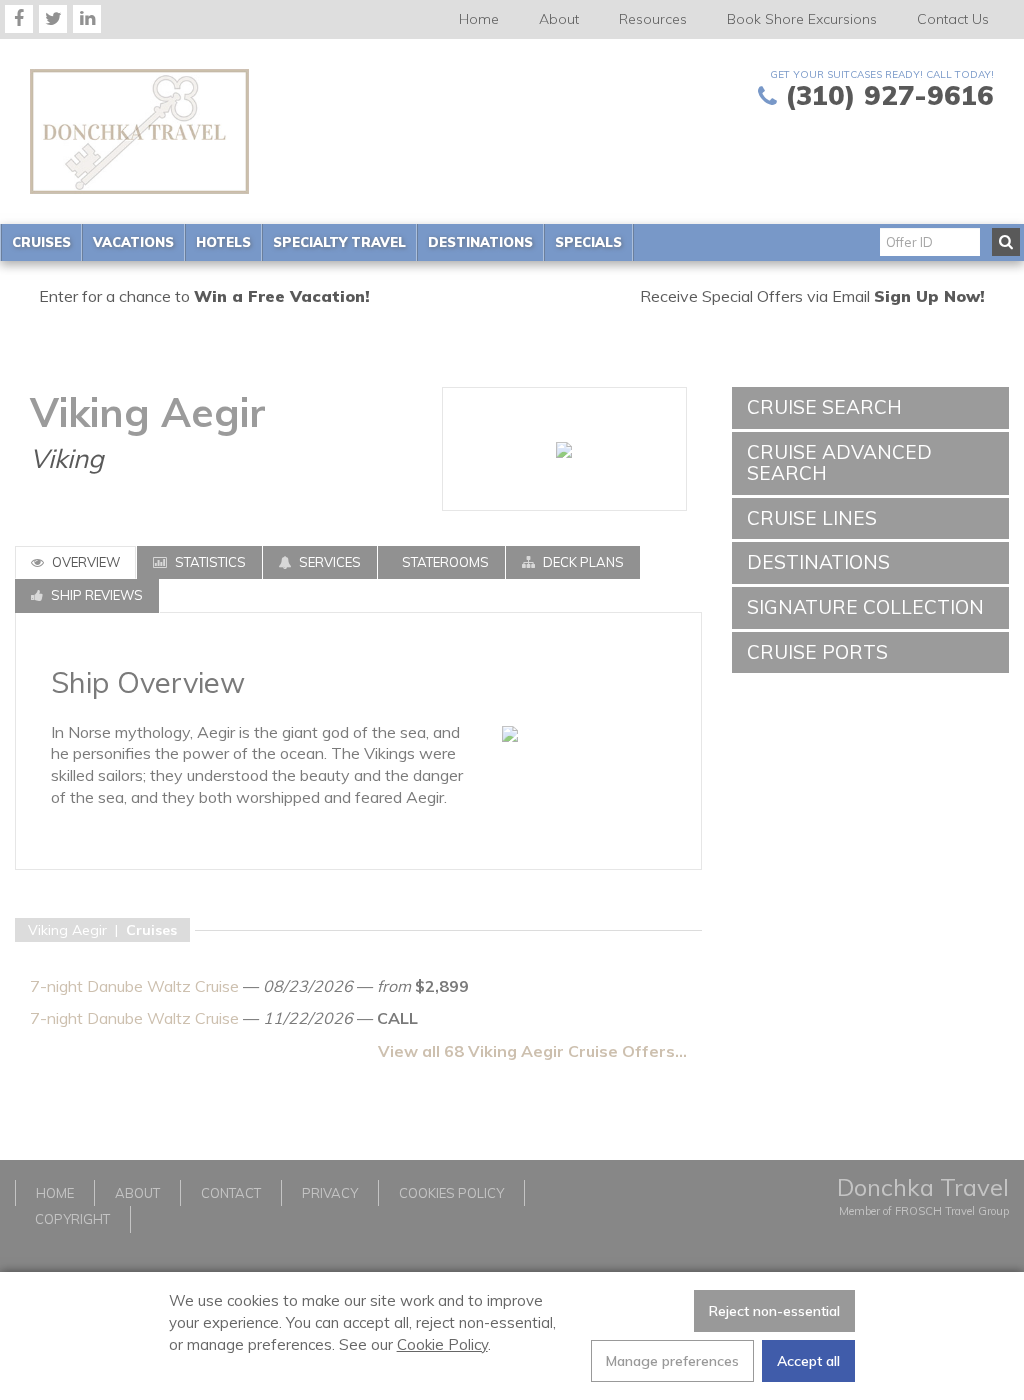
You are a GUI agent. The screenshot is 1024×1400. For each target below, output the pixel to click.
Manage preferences (672, 1361)
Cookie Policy (442, 1344)
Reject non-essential (774, 1311)
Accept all (808, 1361)
